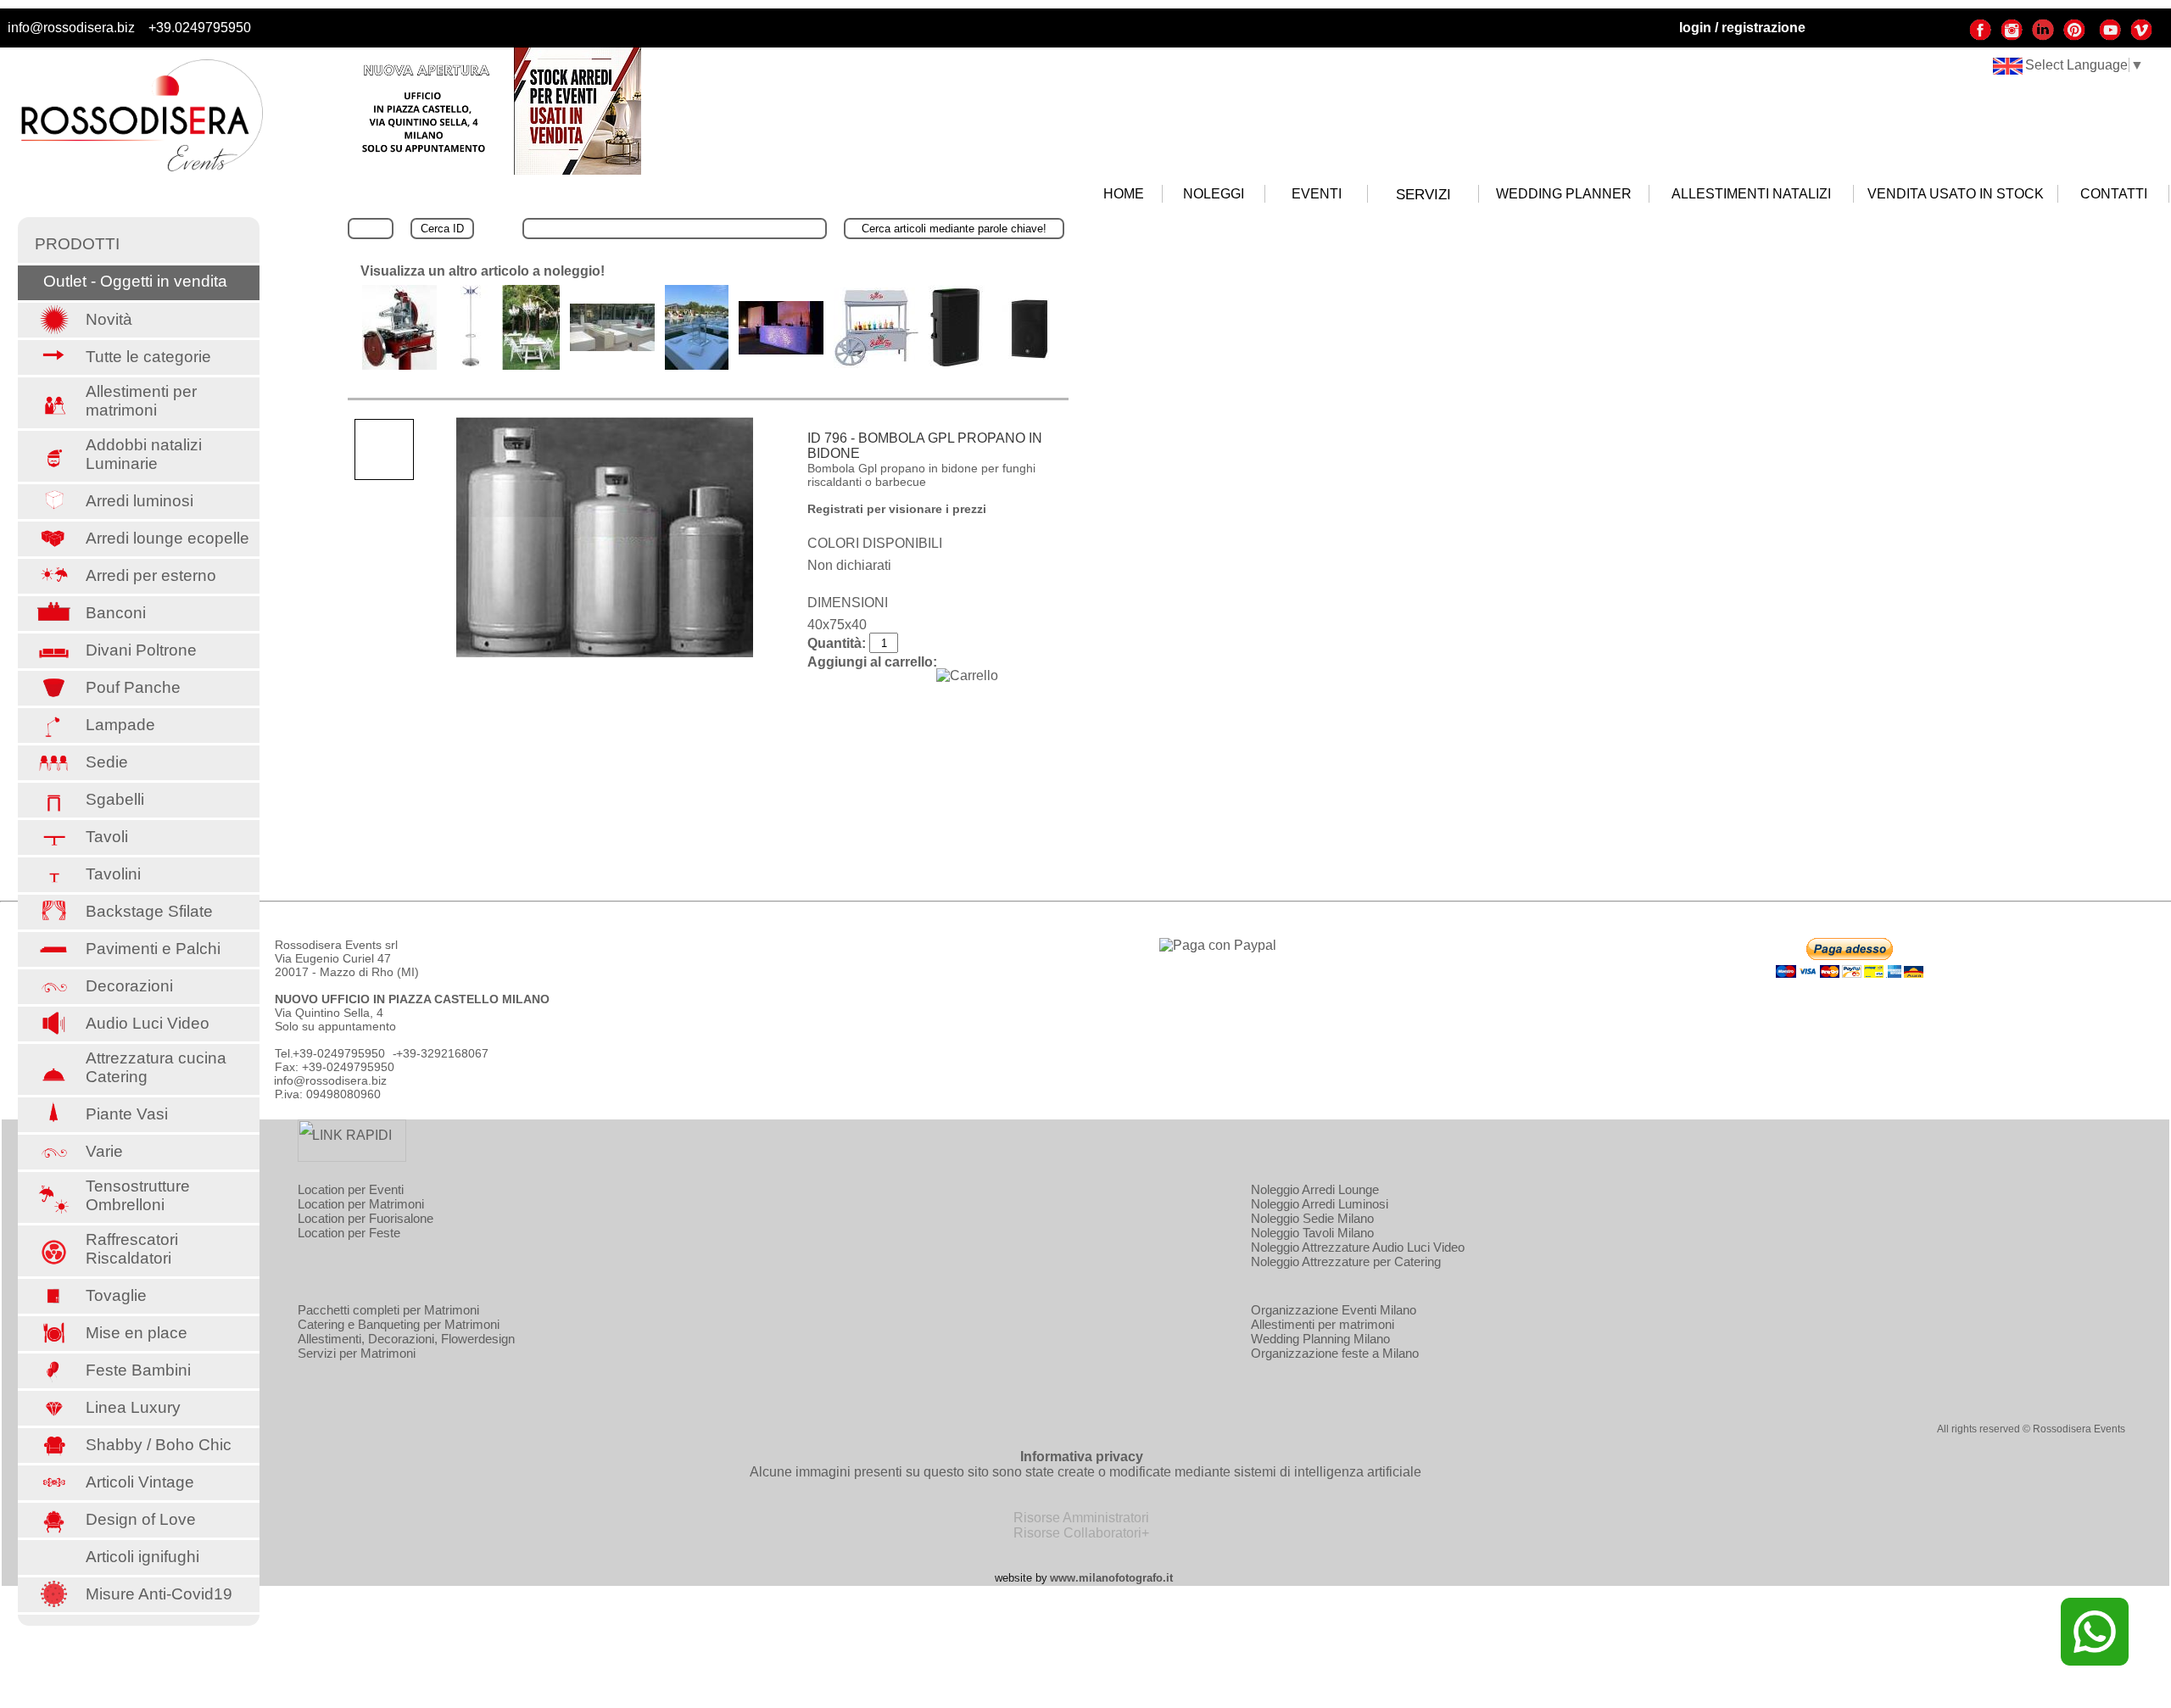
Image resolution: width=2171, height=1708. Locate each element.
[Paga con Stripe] (1218, 945)
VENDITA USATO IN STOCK (1956, 194)
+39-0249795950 (339, 1053)
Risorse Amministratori (1081, 1518)
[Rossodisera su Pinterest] (2074, 37)
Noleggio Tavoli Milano (1312, 1233)
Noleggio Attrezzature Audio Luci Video (1358, 1247)
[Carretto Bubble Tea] (876, 363)
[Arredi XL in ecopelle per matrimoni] (697, 365)
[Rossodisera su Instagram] (2012, 37)
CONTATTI (2114, 194)
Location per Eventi (351, 1189)
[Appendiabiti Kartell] (469, 365)
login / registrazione (1742, 28)
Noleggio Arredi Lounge (1315, 1189)
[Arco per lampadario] (531, 365)
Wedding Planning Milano (1320, 1339)
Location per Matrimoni (361, 1204)
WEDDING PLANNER (1564, 194)
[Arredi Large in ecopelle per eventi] (612, 346)
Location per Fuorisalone (366, 1218)
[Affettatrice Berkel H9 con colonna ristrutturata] (399, 365)
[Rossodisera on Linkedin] (2043, 37)
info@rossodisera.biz (71, 28)
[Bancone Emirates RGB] (781, 350)
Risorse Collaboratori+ (1081, 1533)
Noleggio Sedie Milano (1312, 1218)
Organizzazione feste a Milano (1335, 1353)
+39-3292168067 (442, 1053)
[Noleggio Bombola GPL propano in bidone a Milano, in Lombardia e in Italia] (605, 537)
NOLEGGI (1214, 194)
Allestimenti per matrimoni (1323, 1324)
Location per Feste (349, 1233)
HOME (1124, 194)
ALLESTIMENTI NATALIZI (1751, 194)
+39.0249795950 (200, 28)
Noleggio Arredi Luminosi (1320, 1204)
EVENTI (1317, 194)
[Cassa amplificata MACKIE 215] (957, 365)
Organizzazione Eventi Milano (1334, 1310)
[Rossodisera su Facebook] (1980, 37)
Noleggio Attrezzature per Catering (1346, 1261)
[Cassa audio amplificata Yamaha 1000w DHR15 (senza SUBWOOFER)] (1030, 365)
